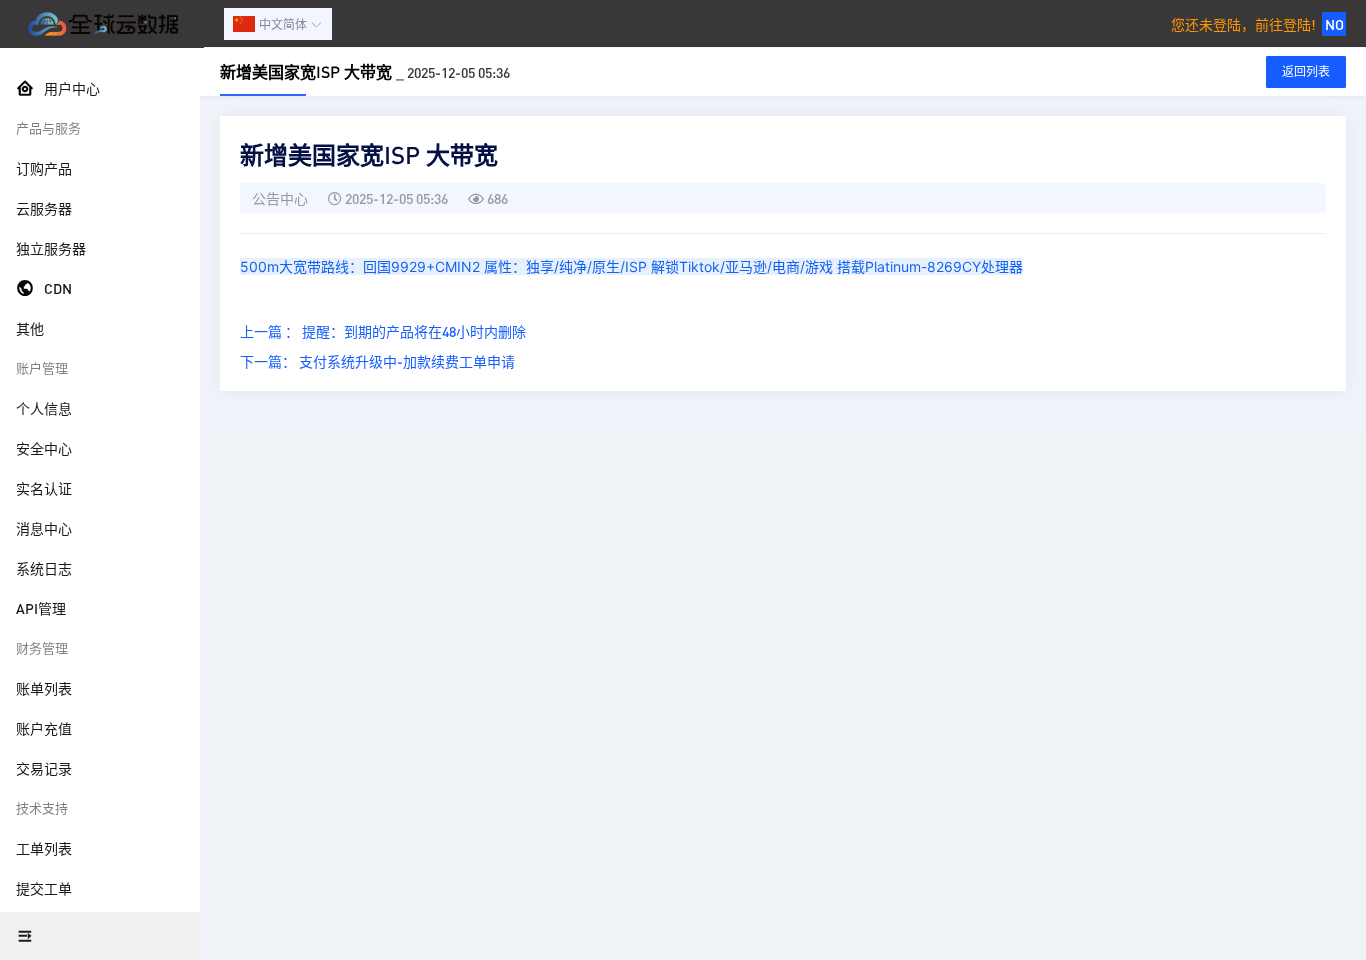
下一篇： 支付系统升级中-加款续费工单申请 (377, 361)
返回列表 (1306, 71)
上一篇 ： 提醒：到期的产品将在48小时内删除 (383, 331)
